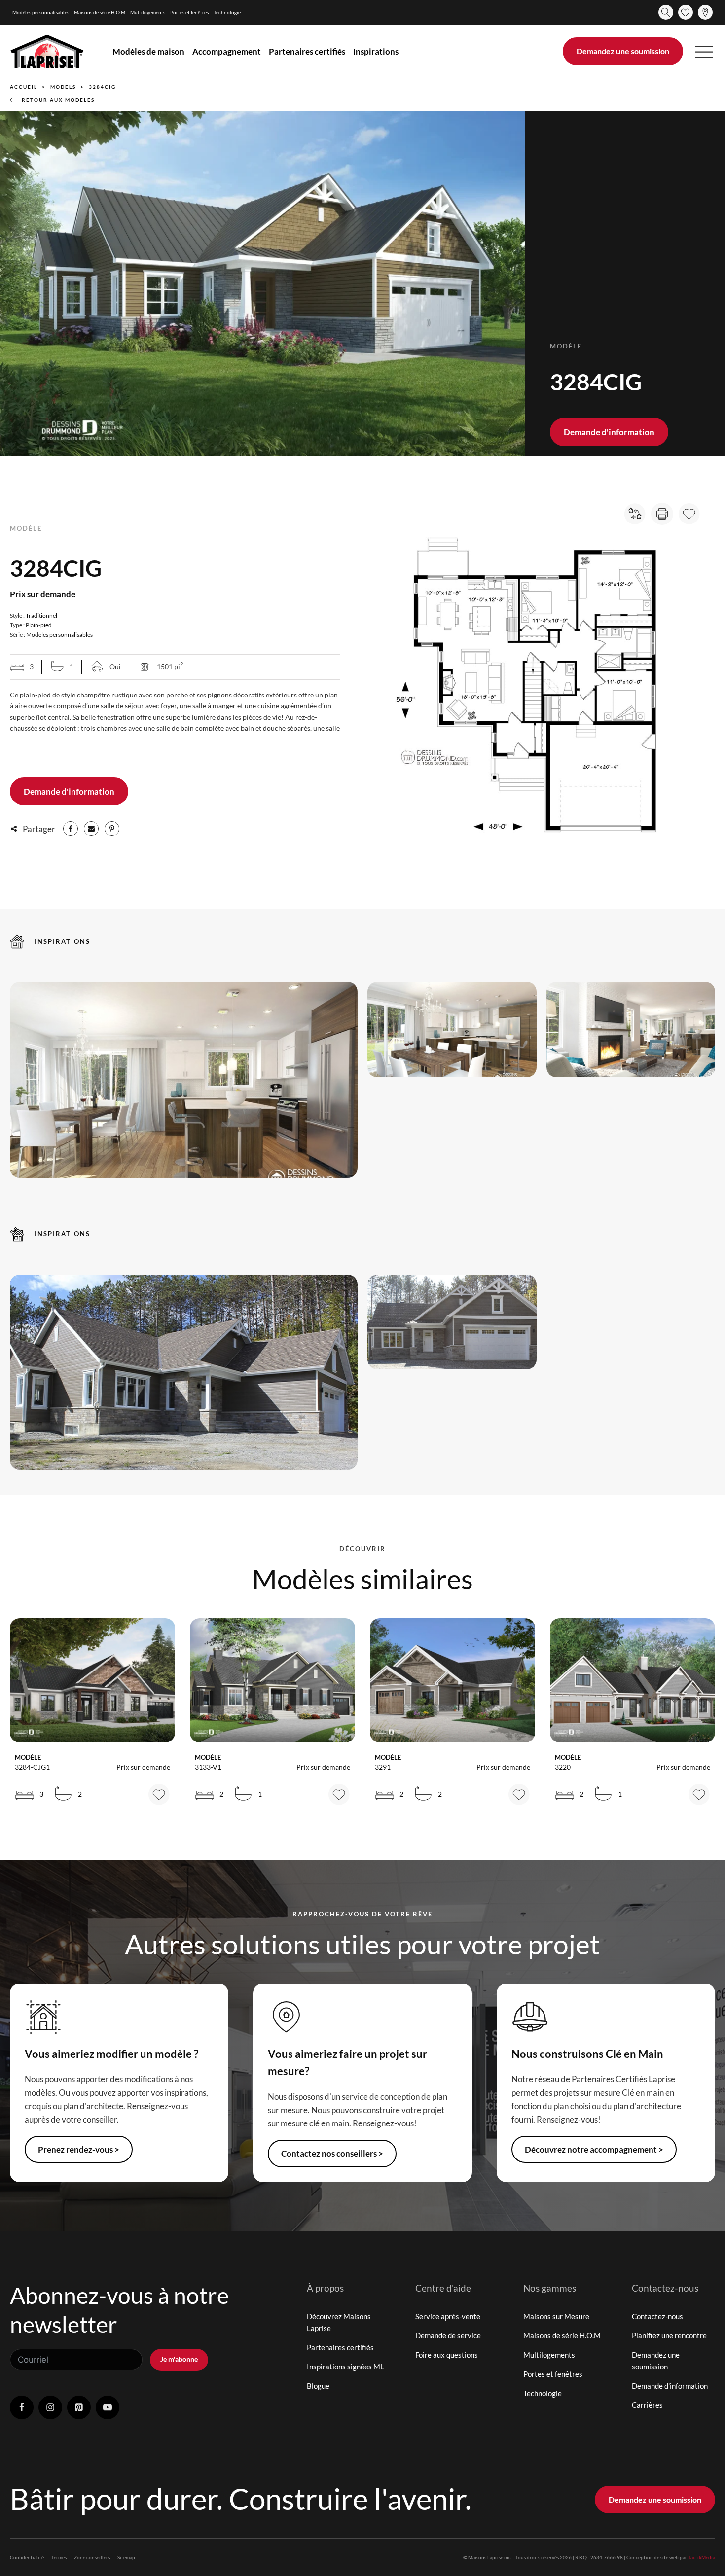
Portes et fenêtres (189, 12)
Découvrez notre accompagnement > (594, 2149)
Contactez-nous (657, 2316)
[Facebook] (71, 829)
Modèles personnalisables (41, 12)
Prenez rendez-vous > (79, 2149)
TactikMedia (702, 2557)
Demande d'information (609, 432)
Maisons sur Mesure (556, 2316)
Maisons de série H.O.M (100, 12)
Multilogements (148, 12)
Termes (59, 2557)
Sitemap (126, 2557)
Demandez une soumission (623, 51)
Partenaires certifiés (307, 52)
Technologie (227, 12)
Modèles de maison (148, 52)
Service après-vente (448, 2316)
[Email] (91, 829)
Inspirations (376, 52)
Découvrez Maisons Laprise (339, 2322)
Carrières (647, 2405)
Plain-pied (39, 625)
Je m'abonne (179, 2359)
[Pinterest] (112, 829)
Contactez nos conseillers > (332, 2153)
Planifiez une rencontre (669, 2335)
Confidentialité (27, 2557)
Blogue (318, 2386)
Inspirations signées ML (345, 2367)
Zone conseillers (92, 2557)
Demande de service (448, 2335)
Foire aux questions (447, 2355)
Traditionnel (41, 615)
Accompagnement (227, 52)
